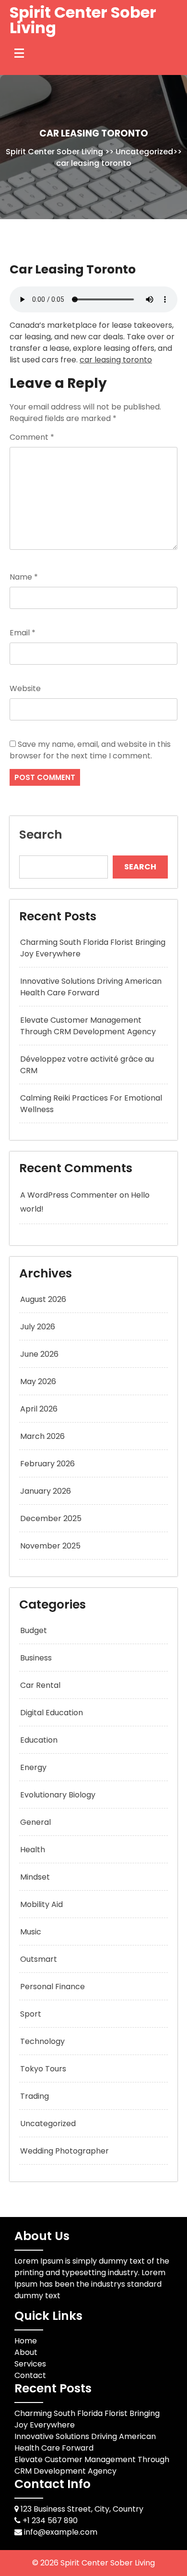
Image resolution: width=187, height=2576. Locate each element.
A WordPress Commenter (69, 1195)
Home (26, 2341)
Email (23, 633)
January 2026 (46, 1491)
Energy (33, 1767)
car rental (40, 1685)
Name (24, 577)
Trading (35, 2096)
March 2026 (42, 1436)
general (35, 1822)
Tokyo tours (43, 2069)
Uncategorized (144, 152)
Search (41, 835)
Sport (31, 2014)
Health (33, 1850)
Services (30, 2364)
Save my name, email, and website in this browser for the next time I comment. (90, 750)
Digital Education (52, 1713)
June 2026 (39, 1354)
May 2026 (38, 1381)
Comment (32, 437)
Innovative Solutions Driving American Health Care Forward (91, 987)
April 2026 (39, 1409)
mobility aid (41, 1904)
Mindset (35, 1877)
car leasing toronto (116, 360)
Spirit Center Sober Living (83, 20)
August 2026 (43, 1299)
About (26, 2352)
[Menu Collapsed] (19, 53)
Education (39, 1740)
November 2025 (50, 1546)
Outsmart (39, 1959)
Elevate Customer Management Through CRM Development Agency (88, 1026)
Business (36, 1658)
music (31, 1932)
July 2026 (38, 1327)
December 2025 (51, 1518)
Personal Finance (53, 1987)
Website (25, 688)
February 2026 (47, 1464)
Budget (34, 1630)
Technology (42, 2041)
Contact (30, 2375)
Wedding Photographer (64, 2151)
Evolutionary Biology (58, 1795)
